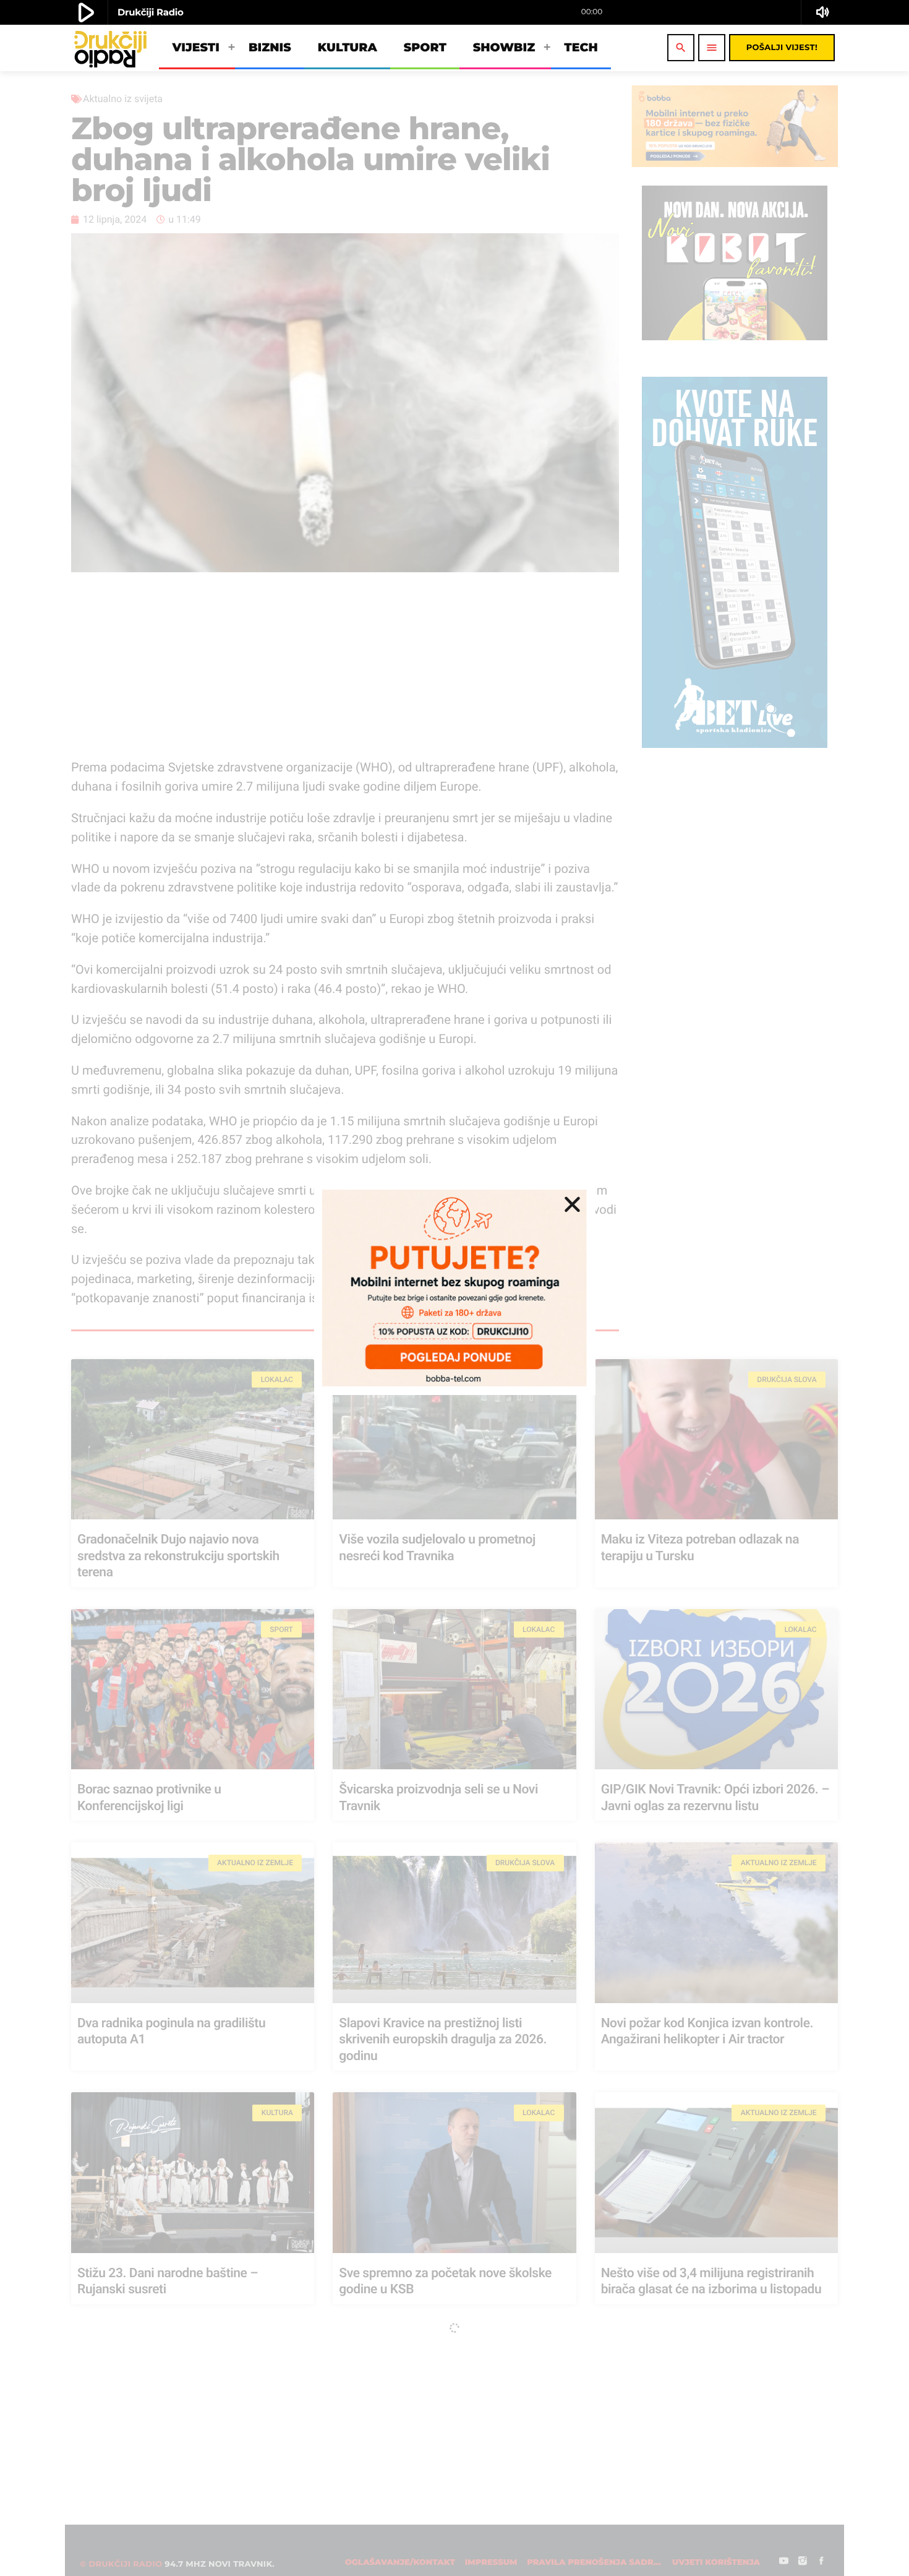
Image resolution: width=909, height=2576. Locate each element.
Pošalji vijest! (782, 48)
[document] (454, 1288)
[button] (572, 1204)
